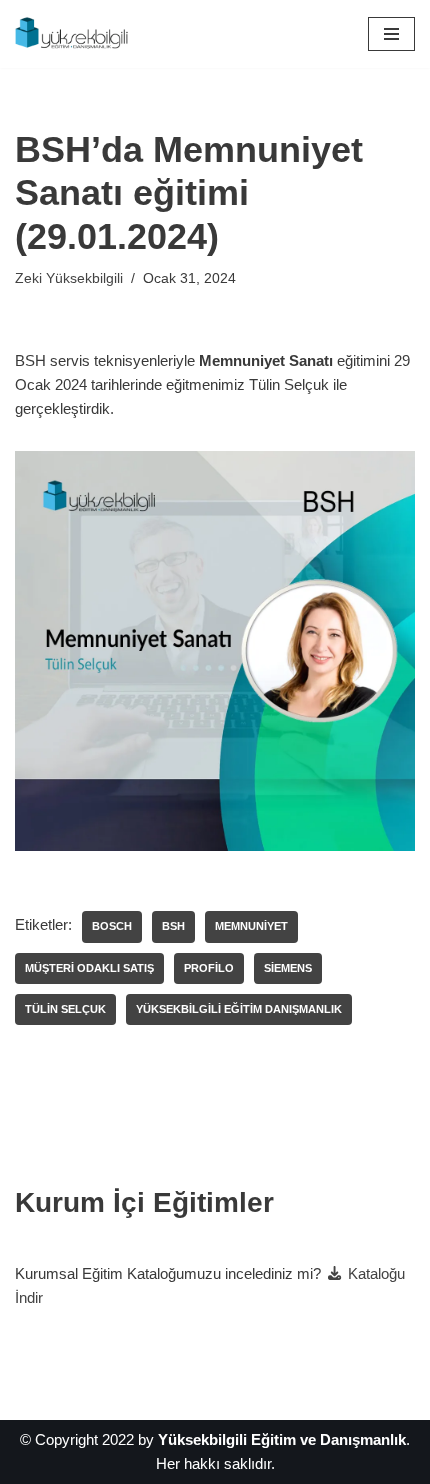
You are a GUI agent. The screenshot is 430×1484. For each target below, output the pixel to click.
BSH (173, 926)
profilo (209, 968)
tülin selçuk (65, 1009)
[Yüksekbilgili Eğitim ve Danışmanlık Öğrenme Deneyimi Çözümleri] (75, 34)
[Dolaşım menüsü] (391, 34)
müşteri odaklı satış (89, 968)
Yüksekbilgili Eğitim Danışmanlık (239, 1009)
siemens (288, 968)
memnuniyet (251, 926)
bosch (112, 926)
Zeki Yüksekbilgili (69, 278)
